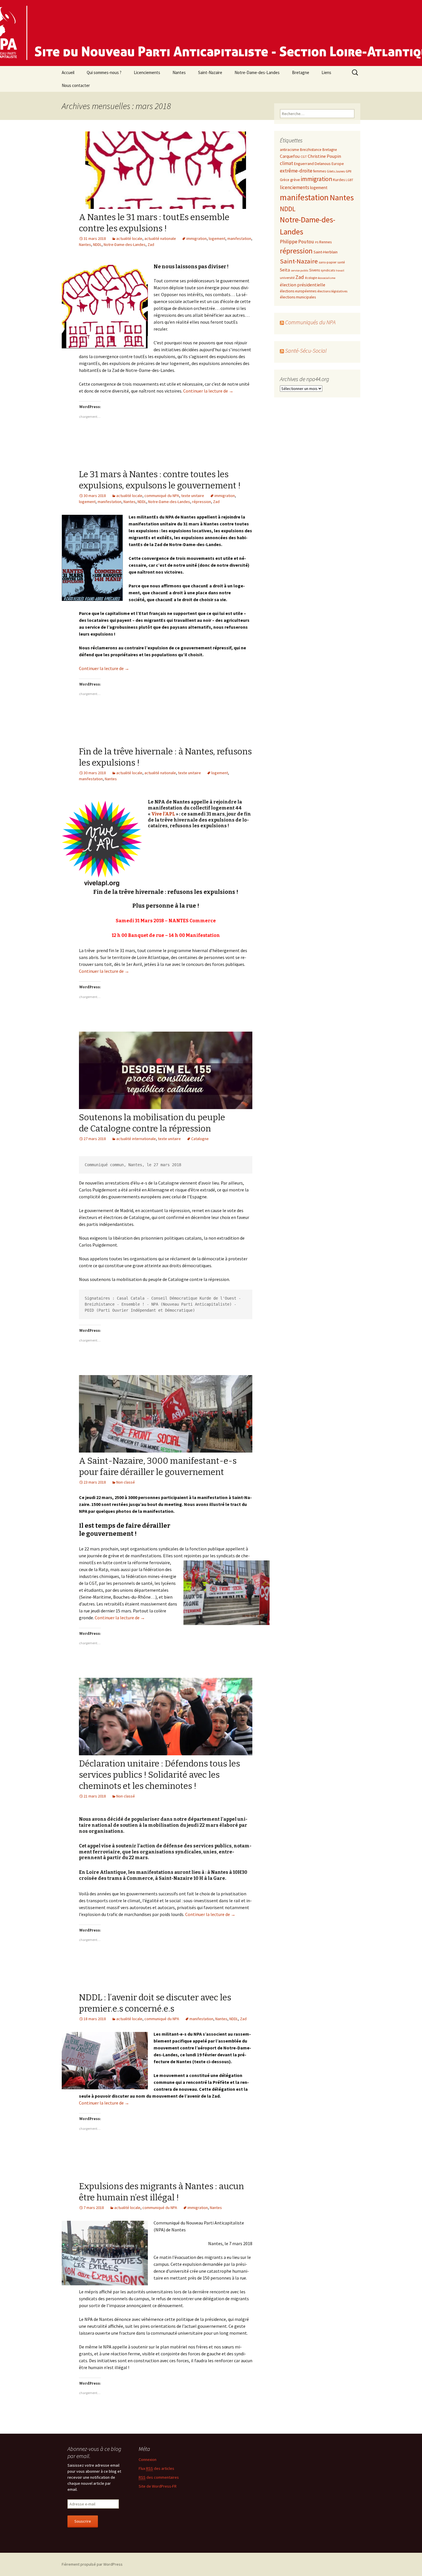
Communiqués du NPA (310, 322)
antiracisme (290, 150)
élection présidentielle (303, 285)
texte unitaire (193, 496)
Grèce (285, 180)
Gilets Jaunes (336, 171)
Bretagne (301, 72)
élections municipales (298, 297)
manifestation (239, 238)
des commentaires (159, 2477)
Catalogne (200, 1139)
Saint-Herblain (326, 252)
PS (317, 242)
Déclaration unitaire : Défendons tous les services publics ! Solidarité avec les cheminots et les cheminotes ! (159, 1775)
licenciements (295, 187)
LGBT (350, 180)
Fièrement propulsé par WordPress (92, 2564)
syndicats (328, 270)
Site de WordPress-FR (158, 2486)
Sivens (314, 270)
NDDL (97, 244)
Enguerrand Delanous (312, 164)
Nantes (179, 72)
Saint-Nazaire (210, 72)
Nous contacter (76, 85)
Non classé (126, 1482)
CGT (304, 156)
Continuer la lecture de (208, 391)
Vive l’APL (163, 814)
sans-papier (328, 262)
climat (287, 163)
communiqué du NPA (162, 496)
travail (340, 270)
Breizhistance (311, 150)
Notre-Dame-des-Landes (257, 72)
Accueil (68, 72)
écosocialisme (327, 278)
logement (217, 238)
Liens (326, 72)
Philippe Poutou (297, 242)
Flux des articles (156, 2468)
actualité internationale (136, 1139)
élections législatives (332, 291)
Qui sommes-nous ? (104, 72)
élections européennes (298, 291)
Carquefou (290, 156)
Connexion (148, 2459)
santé (341, 262)
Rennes (325, 242)
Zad (151, 244)
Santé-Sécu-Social (306, 351)
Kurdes (339, 180)
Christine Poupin (324, 156)
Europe (338, 164)
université (287, 277)
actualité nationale (160, 238)
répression (202, 502)
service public (300, 270)
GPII (349, 171)
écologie (311, 278)
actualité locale (129, 238)
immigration (197, 238)
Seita (285, 270)
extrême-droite (296, 171)
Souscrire (83, 2521)
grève (295, 180)
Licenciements (147, 72)
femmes (320, 171)
